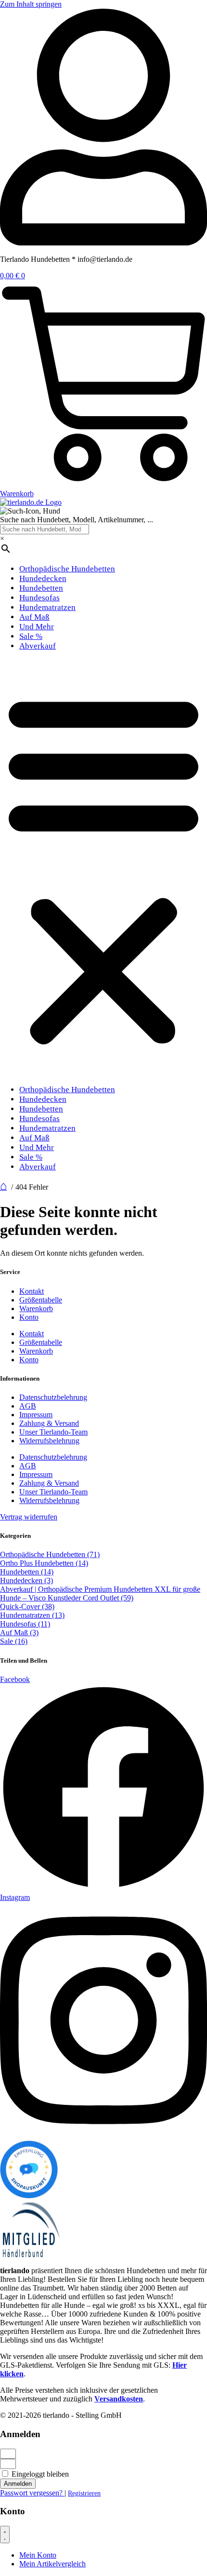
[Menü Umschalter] (5, 2535)
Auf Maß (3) (19, 1633)
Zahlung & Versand (49, 1423)
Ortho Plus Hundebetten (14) (44, 1563)
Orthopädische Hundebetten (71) (50, 1554)
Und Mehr (37, 627)
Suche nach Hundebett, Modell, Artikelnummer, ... (77, 520)
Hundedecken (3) (26, 1580)
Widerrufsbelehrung (49, 1441)
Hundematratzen (47, 607)
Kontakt (32, 1291)
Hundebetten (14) (27, 1572)
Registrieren (84, 2493)
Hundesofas (39, 598)
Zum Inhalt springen (31, 4)
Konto (29, 1317)
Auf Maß (34, 617)
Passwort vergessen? (32, 2493)
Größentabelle (41, 1300)
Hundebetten (41, 588)
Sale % (31, 636)
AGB (28, 1406)
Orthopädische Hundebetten (67, 569)
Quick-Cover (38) (27, 1607)
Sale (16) (14, 1641)
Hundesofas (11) (25, 1624)
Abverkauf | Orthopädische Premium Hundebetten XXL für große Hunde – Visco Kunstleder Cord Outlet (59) (100, 1593)
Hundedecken (43, 578)
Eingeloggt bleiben (39, 2474)
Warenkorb (36, 1308)
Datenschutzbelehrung (53, 1397)
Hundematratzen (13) (32, 1615)
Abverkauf (38, 646)
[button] (103, 868)
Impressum (36, 1415)
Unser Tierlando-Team (53, 1432)
